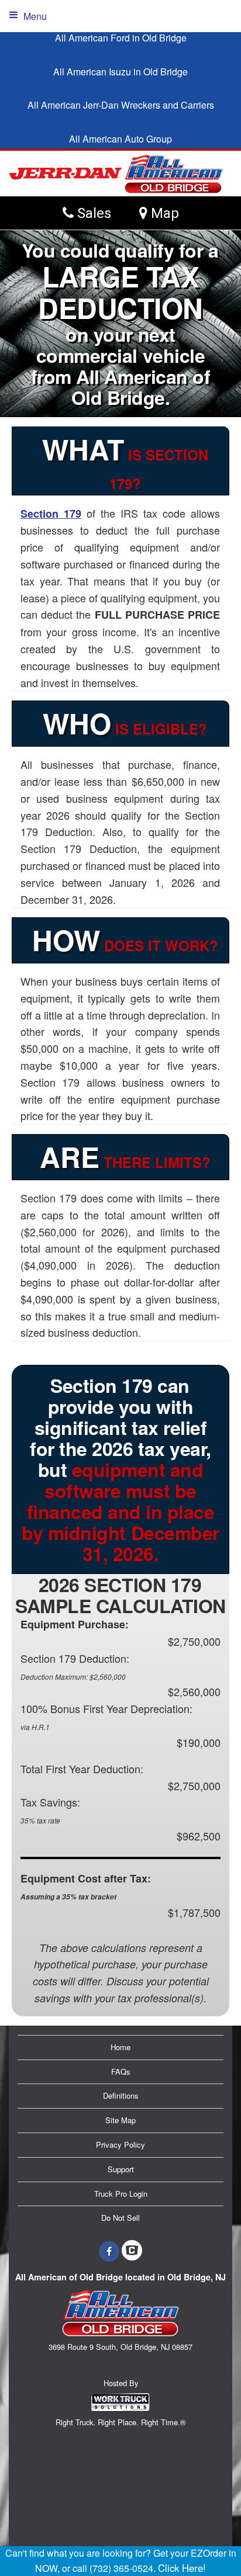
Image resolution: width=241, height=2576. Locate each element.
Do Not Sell (120, 2218)
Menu (35, 16)
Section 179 (51, 514)
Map (163, 213)
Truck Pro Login (121, 2194)
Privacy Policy (120, 2145)
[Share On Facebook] (109, 2251)
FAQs (121, 2071)
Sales (92, 213)
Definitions (121, 2095)
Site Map (120, 2120)
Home (120, 2047)
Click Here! (182, 2568)
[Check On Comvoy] (132, 2251)
